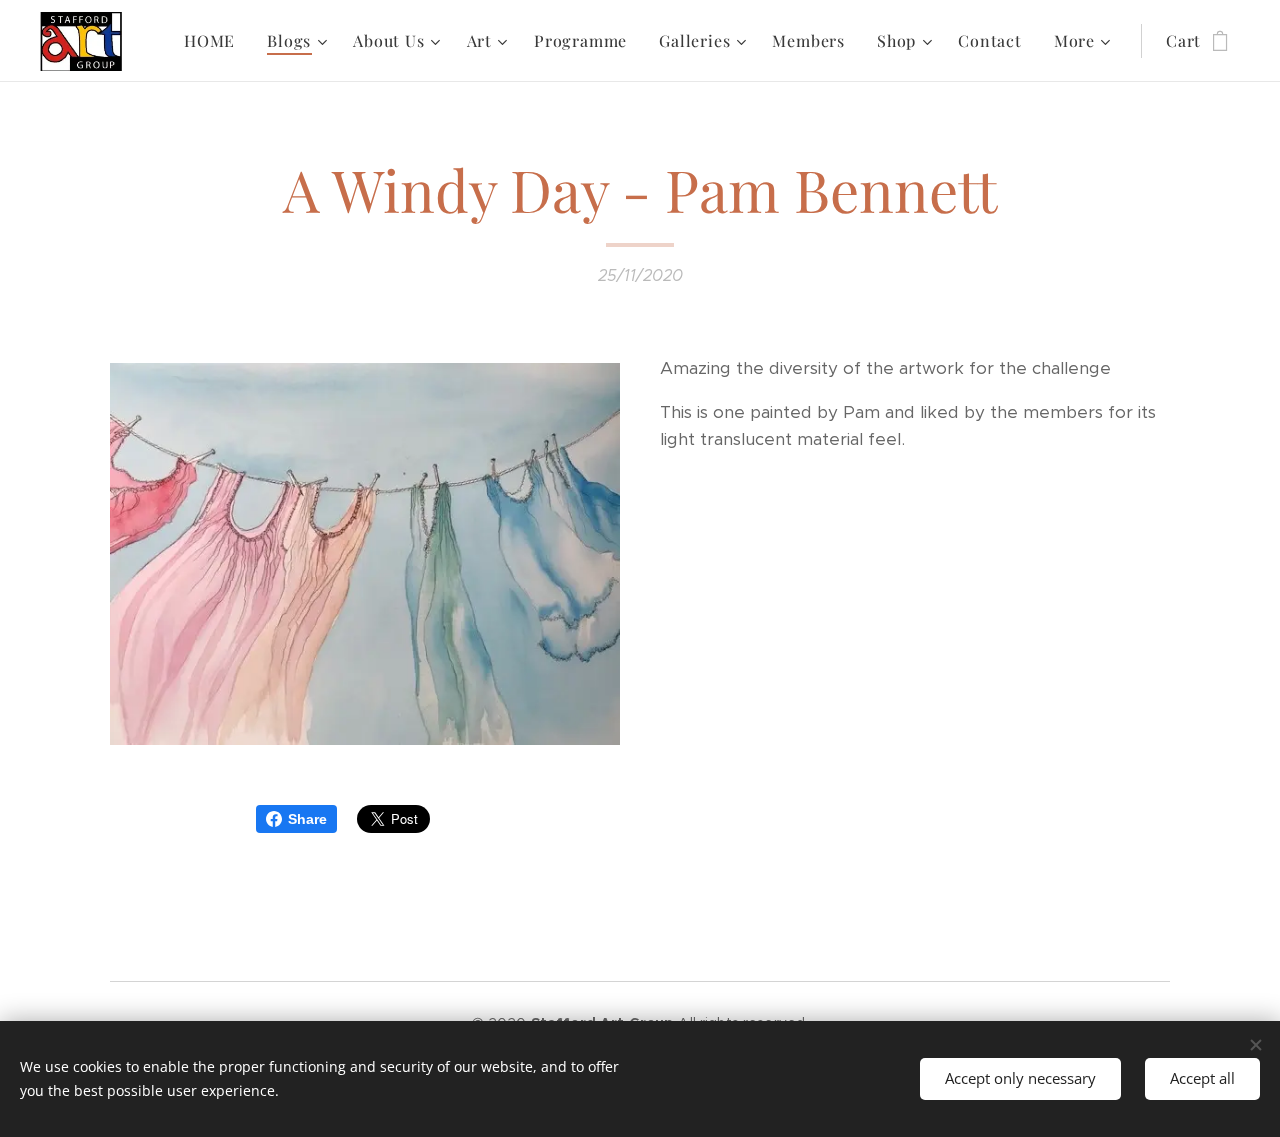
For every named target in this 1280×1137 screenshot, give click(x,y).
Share (307, 819)
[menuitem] (215, 41)
